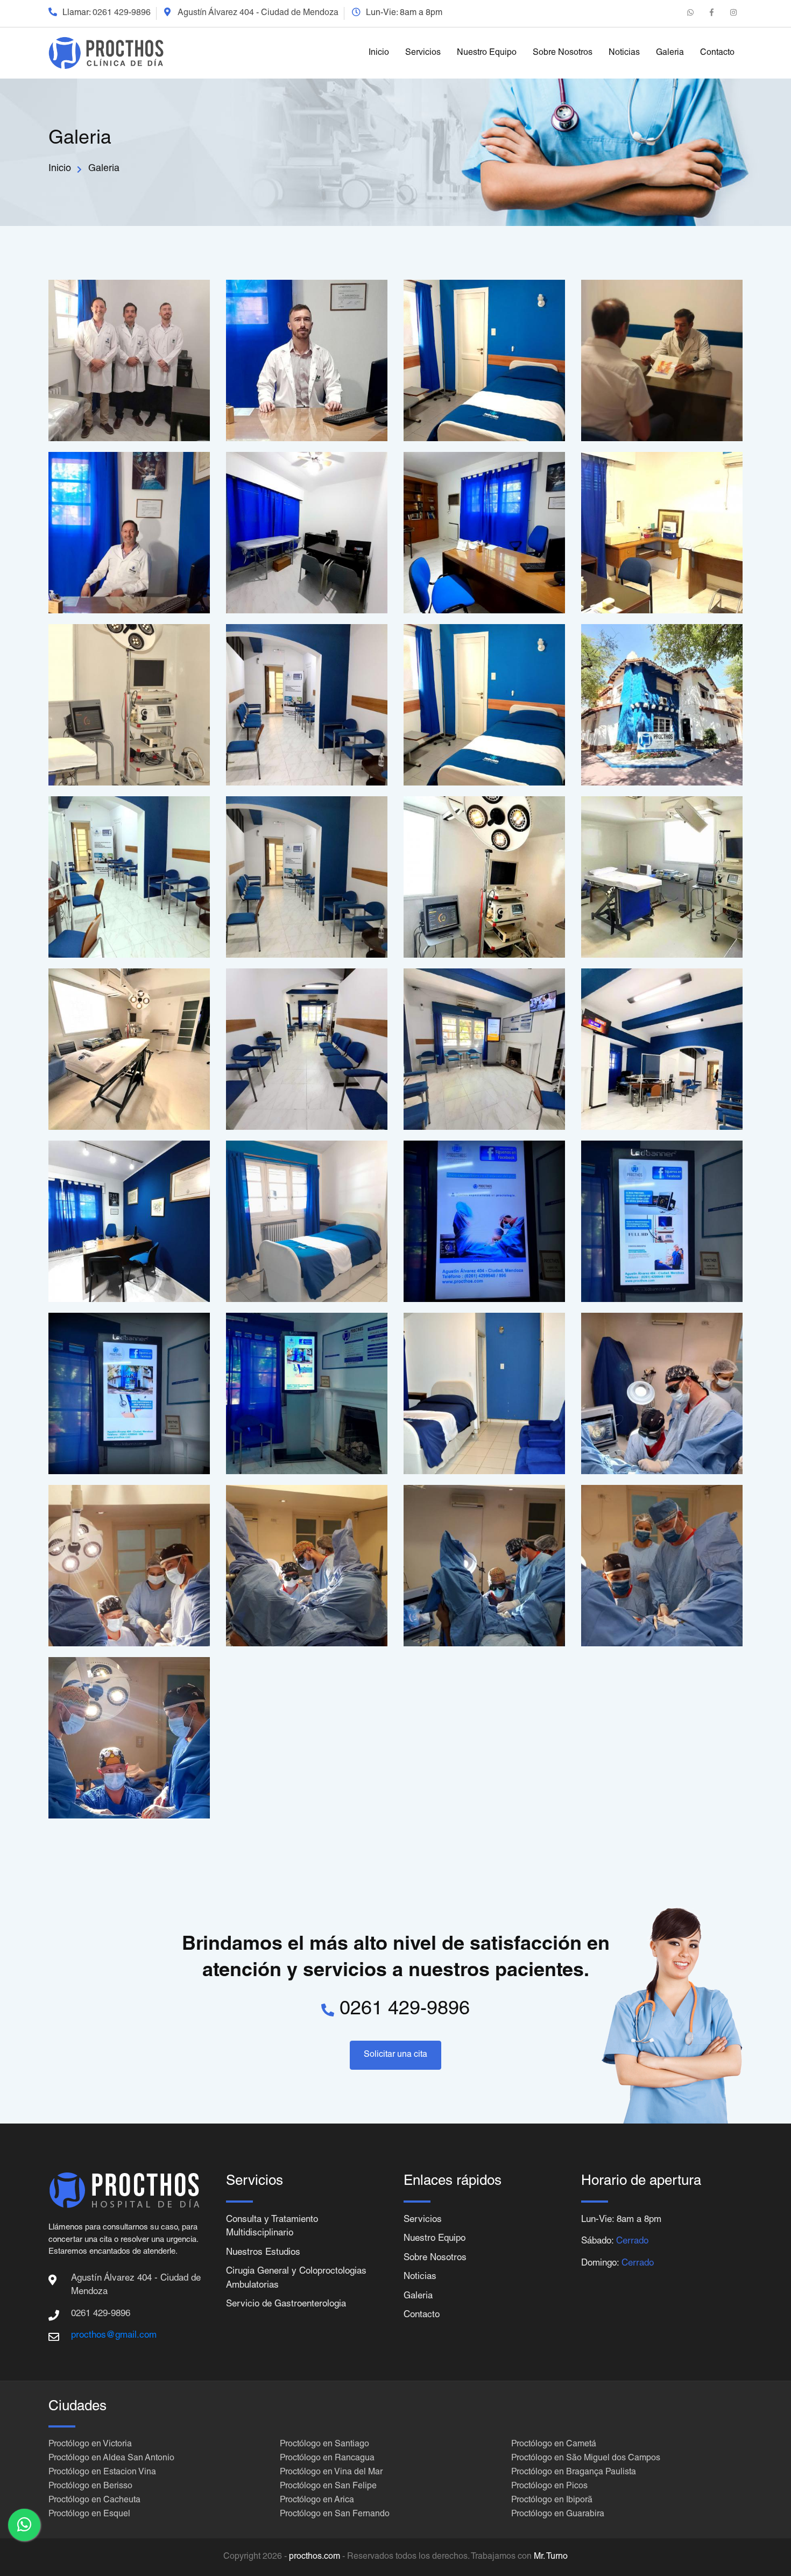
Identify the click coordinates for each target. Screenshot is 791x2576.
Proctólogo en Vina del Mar (331, 2473)
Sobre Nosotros (563, 53)
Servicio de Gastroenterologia (286, 2305)
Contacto (717, 53)
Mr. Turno (551, 2557)
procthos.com (315, 2557)
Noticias (624, 53)
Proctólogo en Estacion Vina (102, 2473)
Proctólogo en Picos (549, 2487)
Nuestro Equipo (487, 53)
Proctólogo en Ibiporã (552, 2501)
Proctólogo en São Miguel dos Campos (586, 2459)
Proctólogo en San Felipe (328, 2487)
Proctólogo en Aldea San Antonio (111, 2459)
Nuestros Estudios (263, 2253)
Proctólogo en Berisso (90, 2487)
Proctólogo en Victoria (90, 2445)
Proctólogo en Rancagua (327, 2459)
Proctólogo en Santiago (324, 2445)
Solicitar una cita (395, 2055)
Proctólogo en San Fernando (335, 2515)
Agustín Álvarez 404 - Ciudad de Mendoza (258, 13)
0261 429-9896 (122, 13)
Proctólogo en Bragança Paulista (574, 2473)
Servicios (423, 53)
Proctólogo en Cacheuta (94, 2501)
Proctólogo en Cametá (554, 2445)
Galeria (670, 53)
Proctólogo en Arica (317, 2501)
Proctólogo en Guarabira (558, 2515)
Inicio (379, 53)
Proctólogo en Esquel (89, 2515)
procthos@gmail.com (114, 2336)
